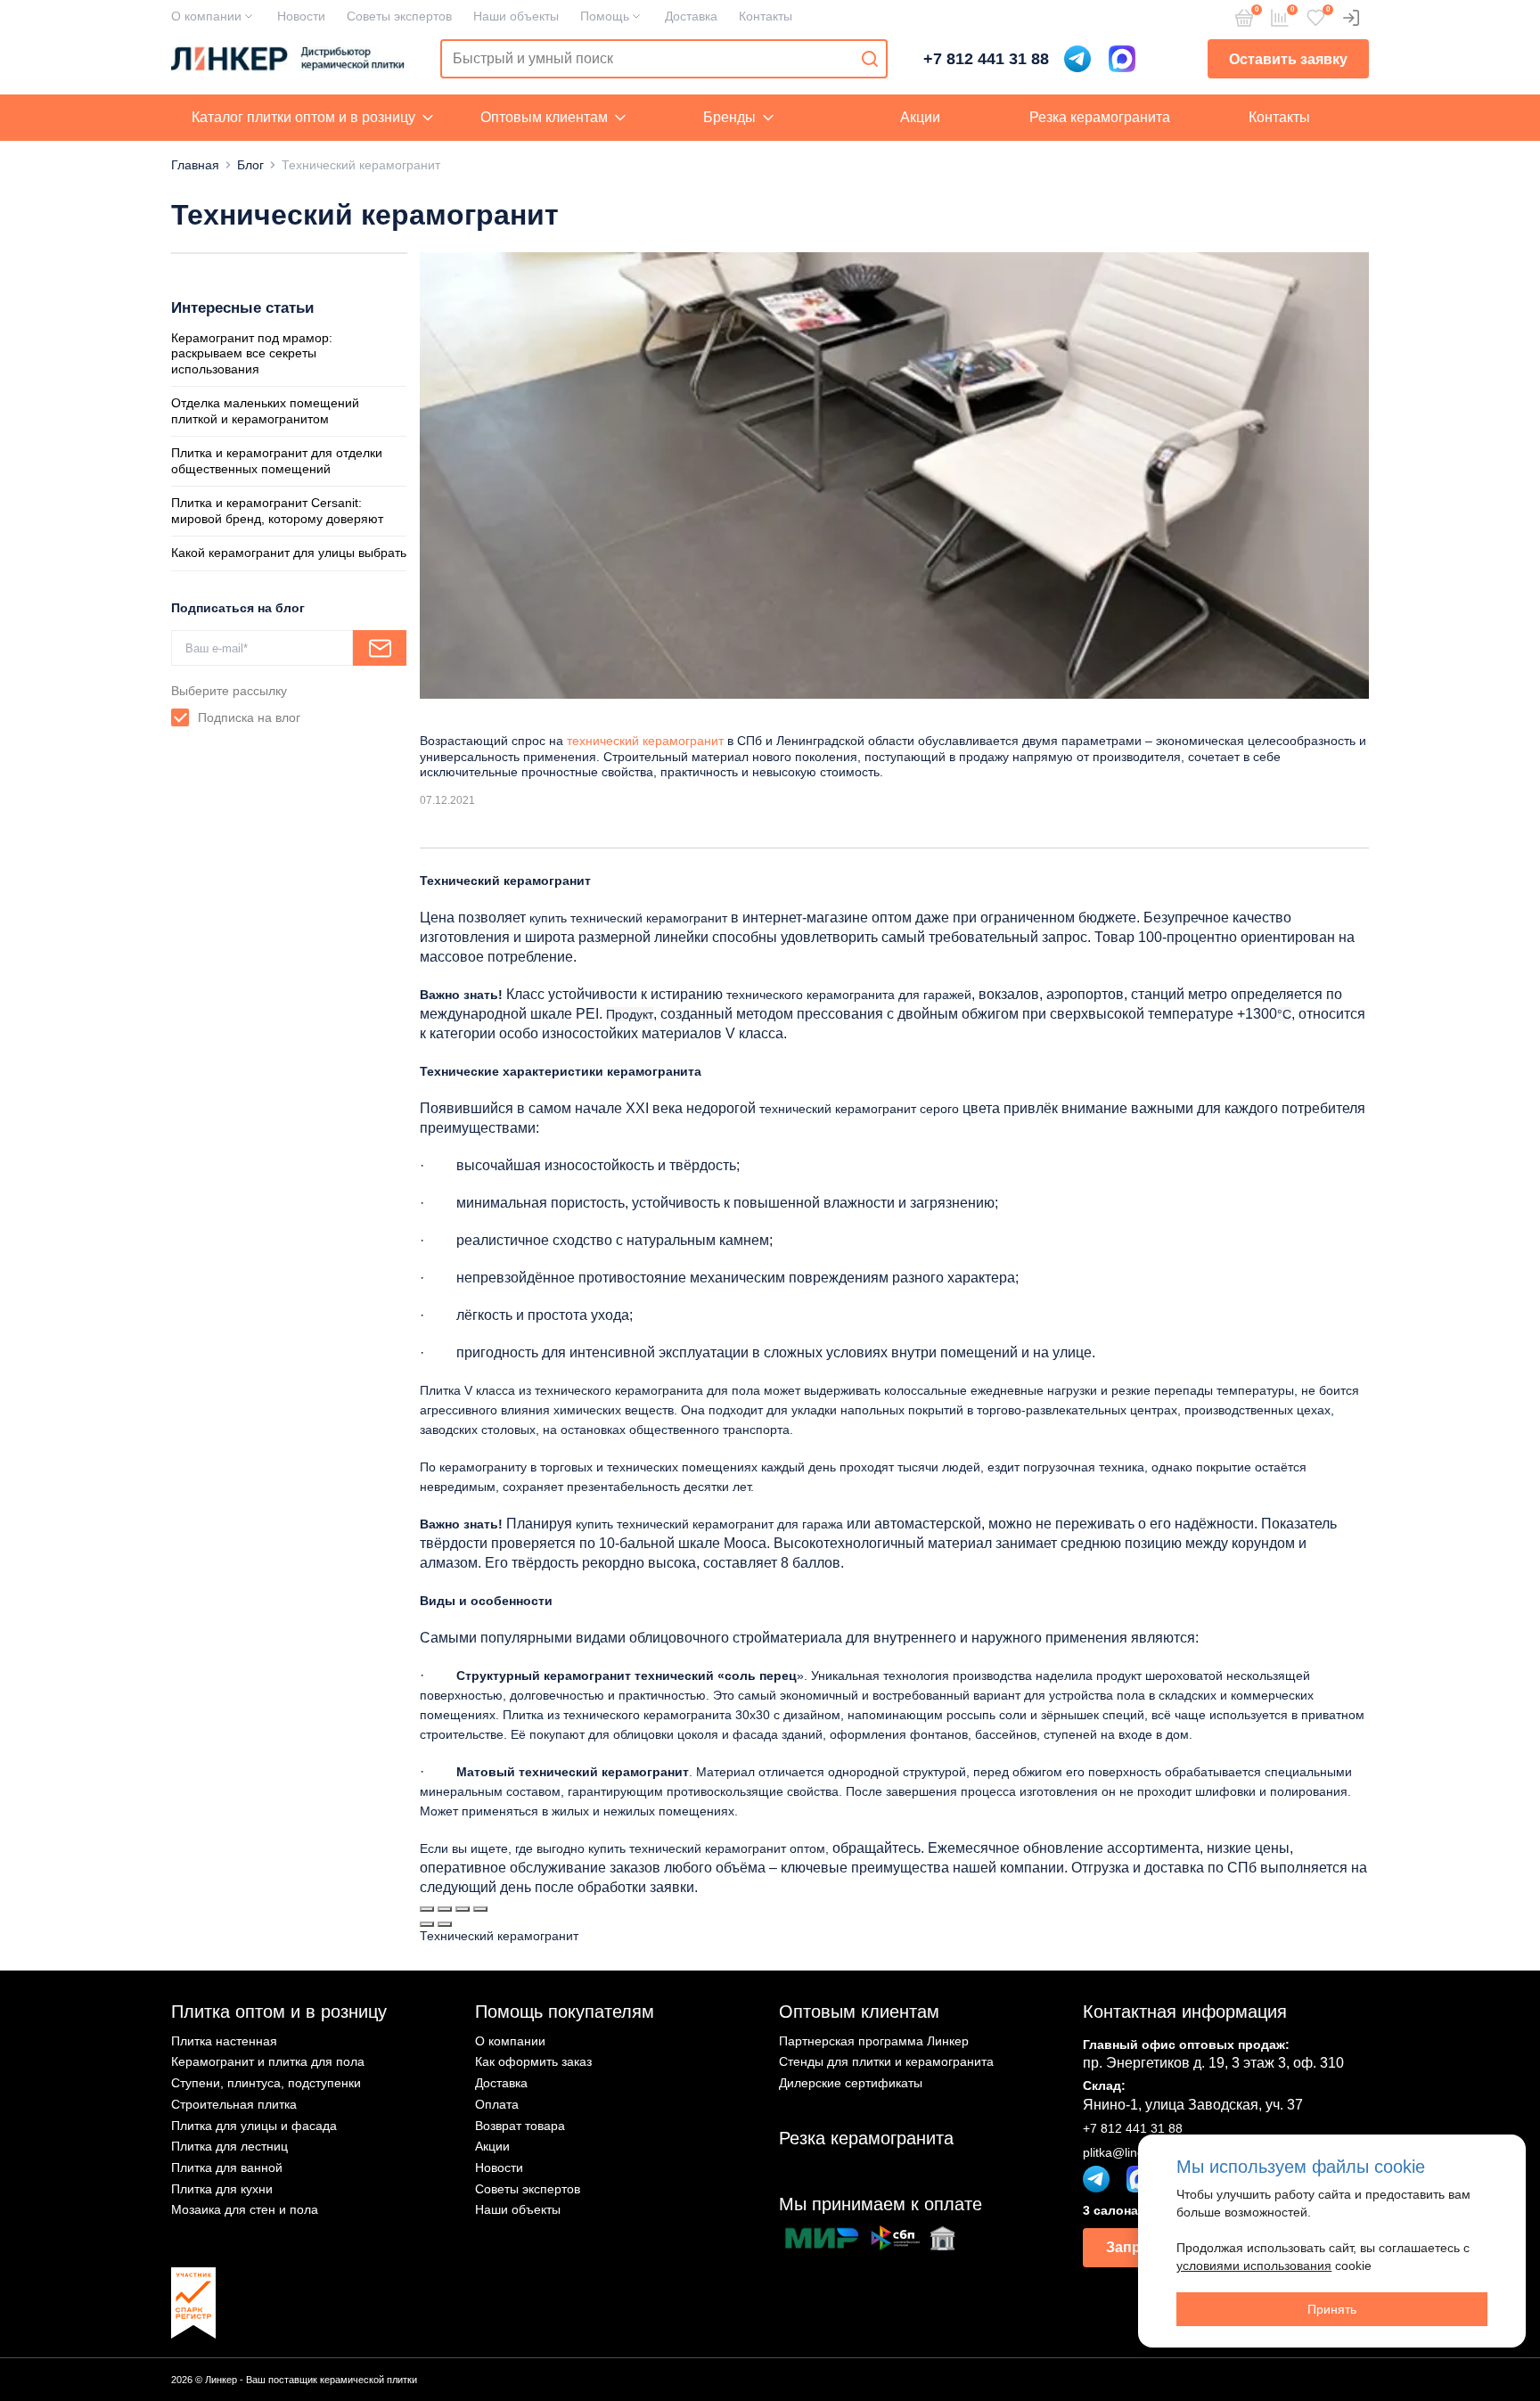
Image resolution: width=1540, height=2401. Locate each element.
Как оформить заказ (533, 2061)
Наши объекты (516, 16)
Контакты (766, 16)
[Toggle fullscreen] (463, 1909)
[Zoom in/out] (480, 1909)
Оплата (497, 2104)
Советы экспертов (399, 16)
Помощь (605, 16)
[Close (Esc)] (427, 1909)
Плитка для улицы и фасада (254, 2126)
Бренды (729, 117)
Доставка (691, 16)
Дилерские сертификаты (851, 2083)
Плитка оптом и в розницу (279, 2012)
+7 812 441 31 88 (986, 59)
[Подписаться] (380, 648)
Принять (1332, 2309)
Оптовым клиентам (544, 117)
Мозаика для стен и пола (245, 2209)
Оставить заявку (1288, 59)
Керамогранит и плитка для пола (268, 2061)
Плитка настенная (224, 2041)
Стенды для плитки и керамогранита (886, 2061)
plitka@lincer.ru (1126, 2152)
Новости (301, 16)
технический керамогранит (645, 741)
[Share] (445, 1909)
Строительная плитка (234, 2104)
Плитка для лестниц (229, 2146)
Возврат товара (520, 2126)
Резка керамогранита (1100, 117)
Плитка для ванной (227, 2167)
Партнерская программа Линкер (874, 2041)
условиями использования (1254, 2266)
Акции (920, 117)
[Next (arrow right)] (445, 1924)
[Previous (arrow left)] (427, 1924)
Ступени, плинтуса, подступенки (266, 2083)
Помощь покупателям (565, 2012)
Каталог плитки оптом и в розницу (303, 117)
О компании (206, 16)
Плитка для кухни (222, 2189)
